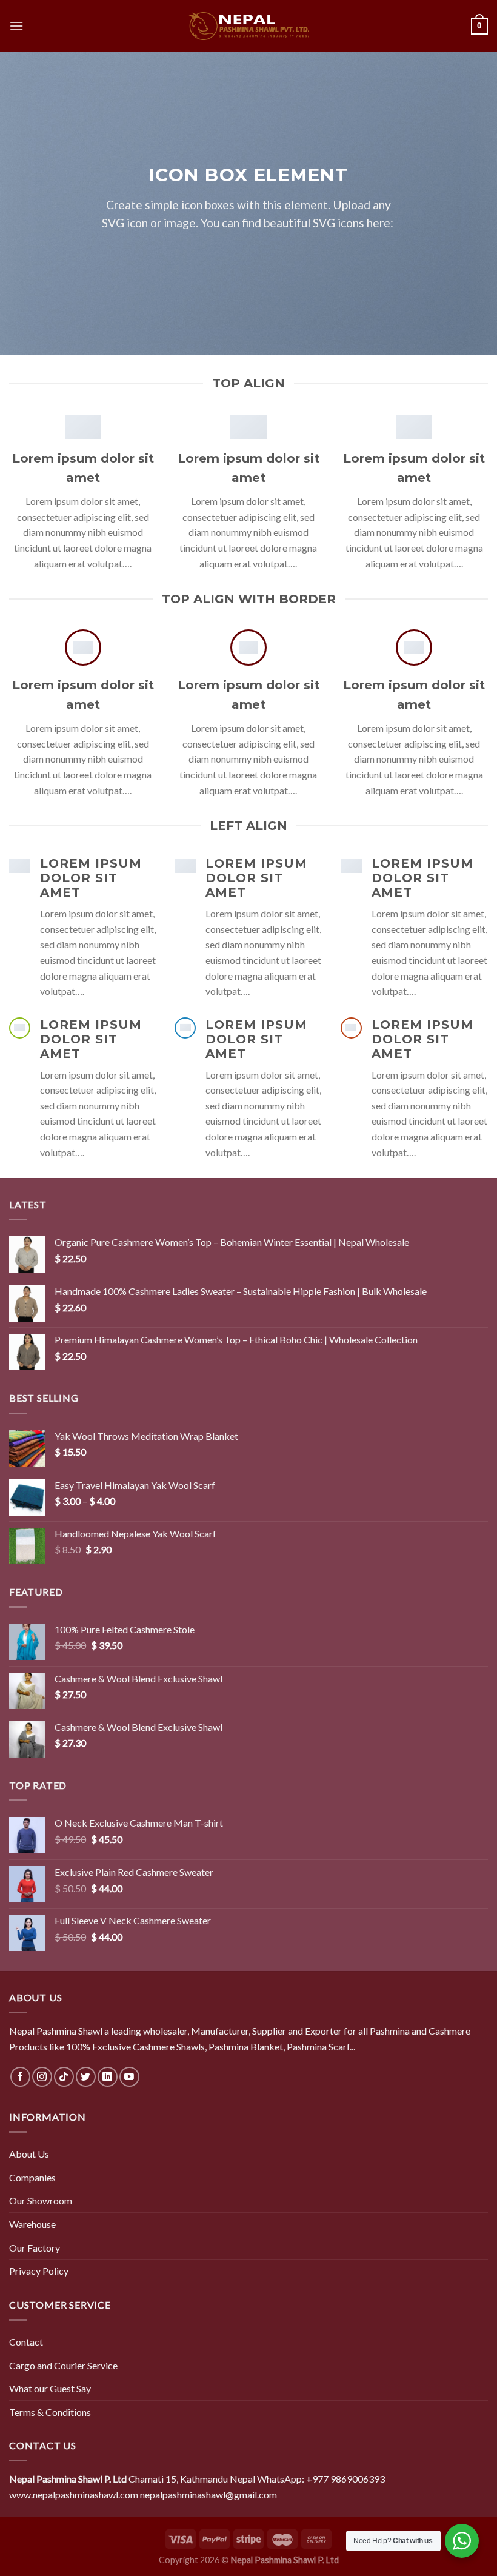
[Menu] (16, 26)
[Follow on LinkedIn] (108, 2077)
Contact (26, 2342)
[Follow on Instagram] (42, 2077)
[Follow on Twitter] (86, 2077)
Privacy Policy (39, 2271)
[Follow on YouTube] (129, 2077)
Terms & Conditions (50, 2412)
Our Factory (35, 2248)
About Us (29, 2154)
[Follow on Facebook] (20, 2077)
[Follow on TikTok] (64, 2077)
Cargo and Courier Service (63, 2365)
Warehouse (32, 2224)
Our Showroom (41, 2200)
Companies (32, 2177)
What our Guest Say (50, 2388)
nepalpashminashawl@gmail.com (208, 2494)
